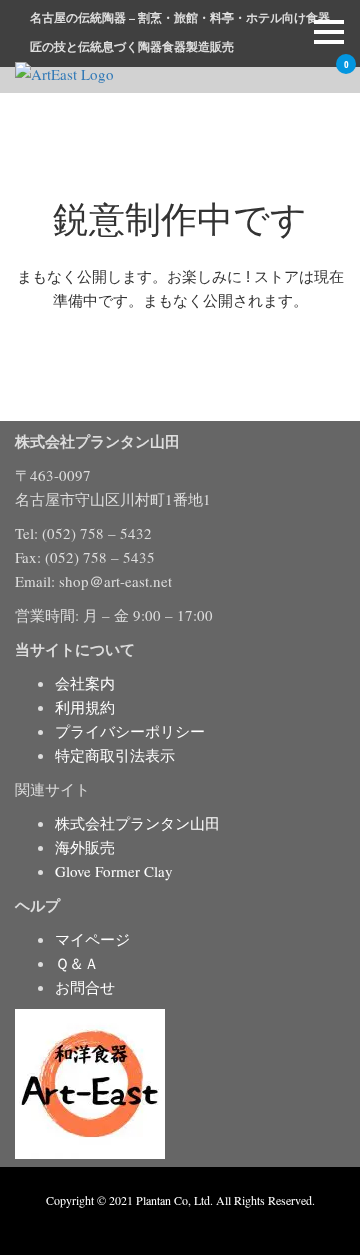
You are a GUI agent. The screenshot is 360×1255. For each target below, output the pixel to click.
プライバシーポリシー (130, 731)
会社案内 (85, 683)
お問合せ (85, 987)
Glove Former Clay (114, 871)
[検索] (279, 77)
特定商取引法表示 (115, 755)
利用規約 (85, 707)
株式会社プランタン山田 (137, 823)
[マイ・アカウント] (307, 77)
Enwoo (165, 1223)
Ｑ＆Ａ (77, 963)
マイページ (92, 939)
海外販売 (85, 847)
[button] (329, 32)
